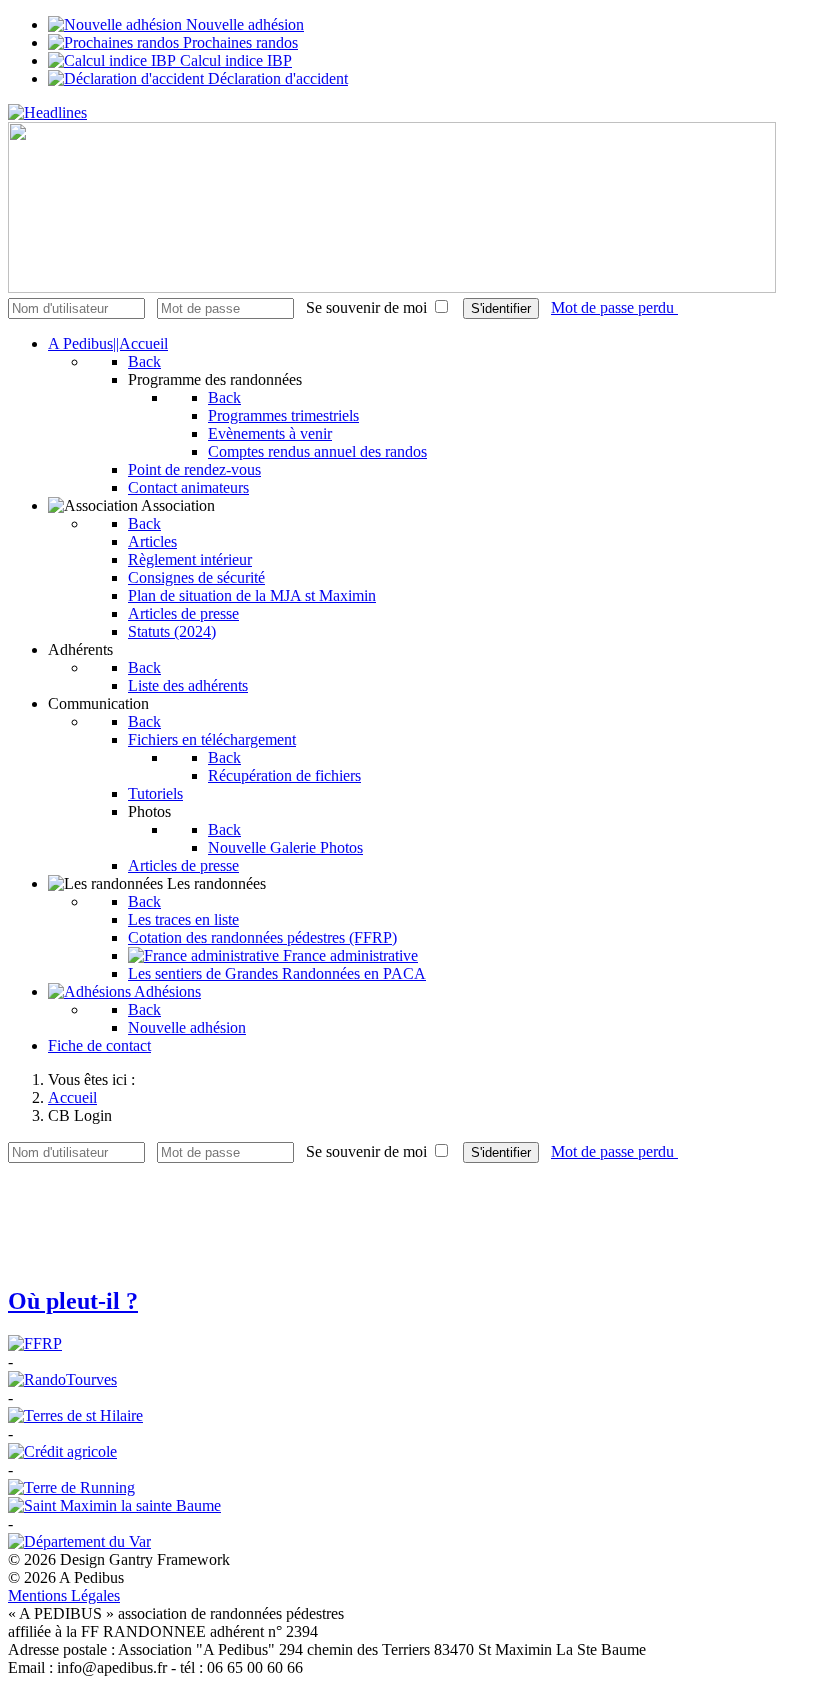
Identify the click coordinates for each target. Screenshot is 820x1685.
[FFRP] (35, 1343)
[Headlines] (47, 112)
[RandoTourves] (62, 1379)
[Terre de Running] (71, 1487)
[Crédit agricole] (62, 1451)
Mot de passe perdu (614, 307)
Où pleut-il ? (73, 1301)
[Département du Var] (79, 1541)
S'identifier (501, 308)
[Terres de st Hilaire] (75, 1415)
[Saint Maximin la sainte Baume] (114, 1505)
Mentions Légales (64, 1595)
